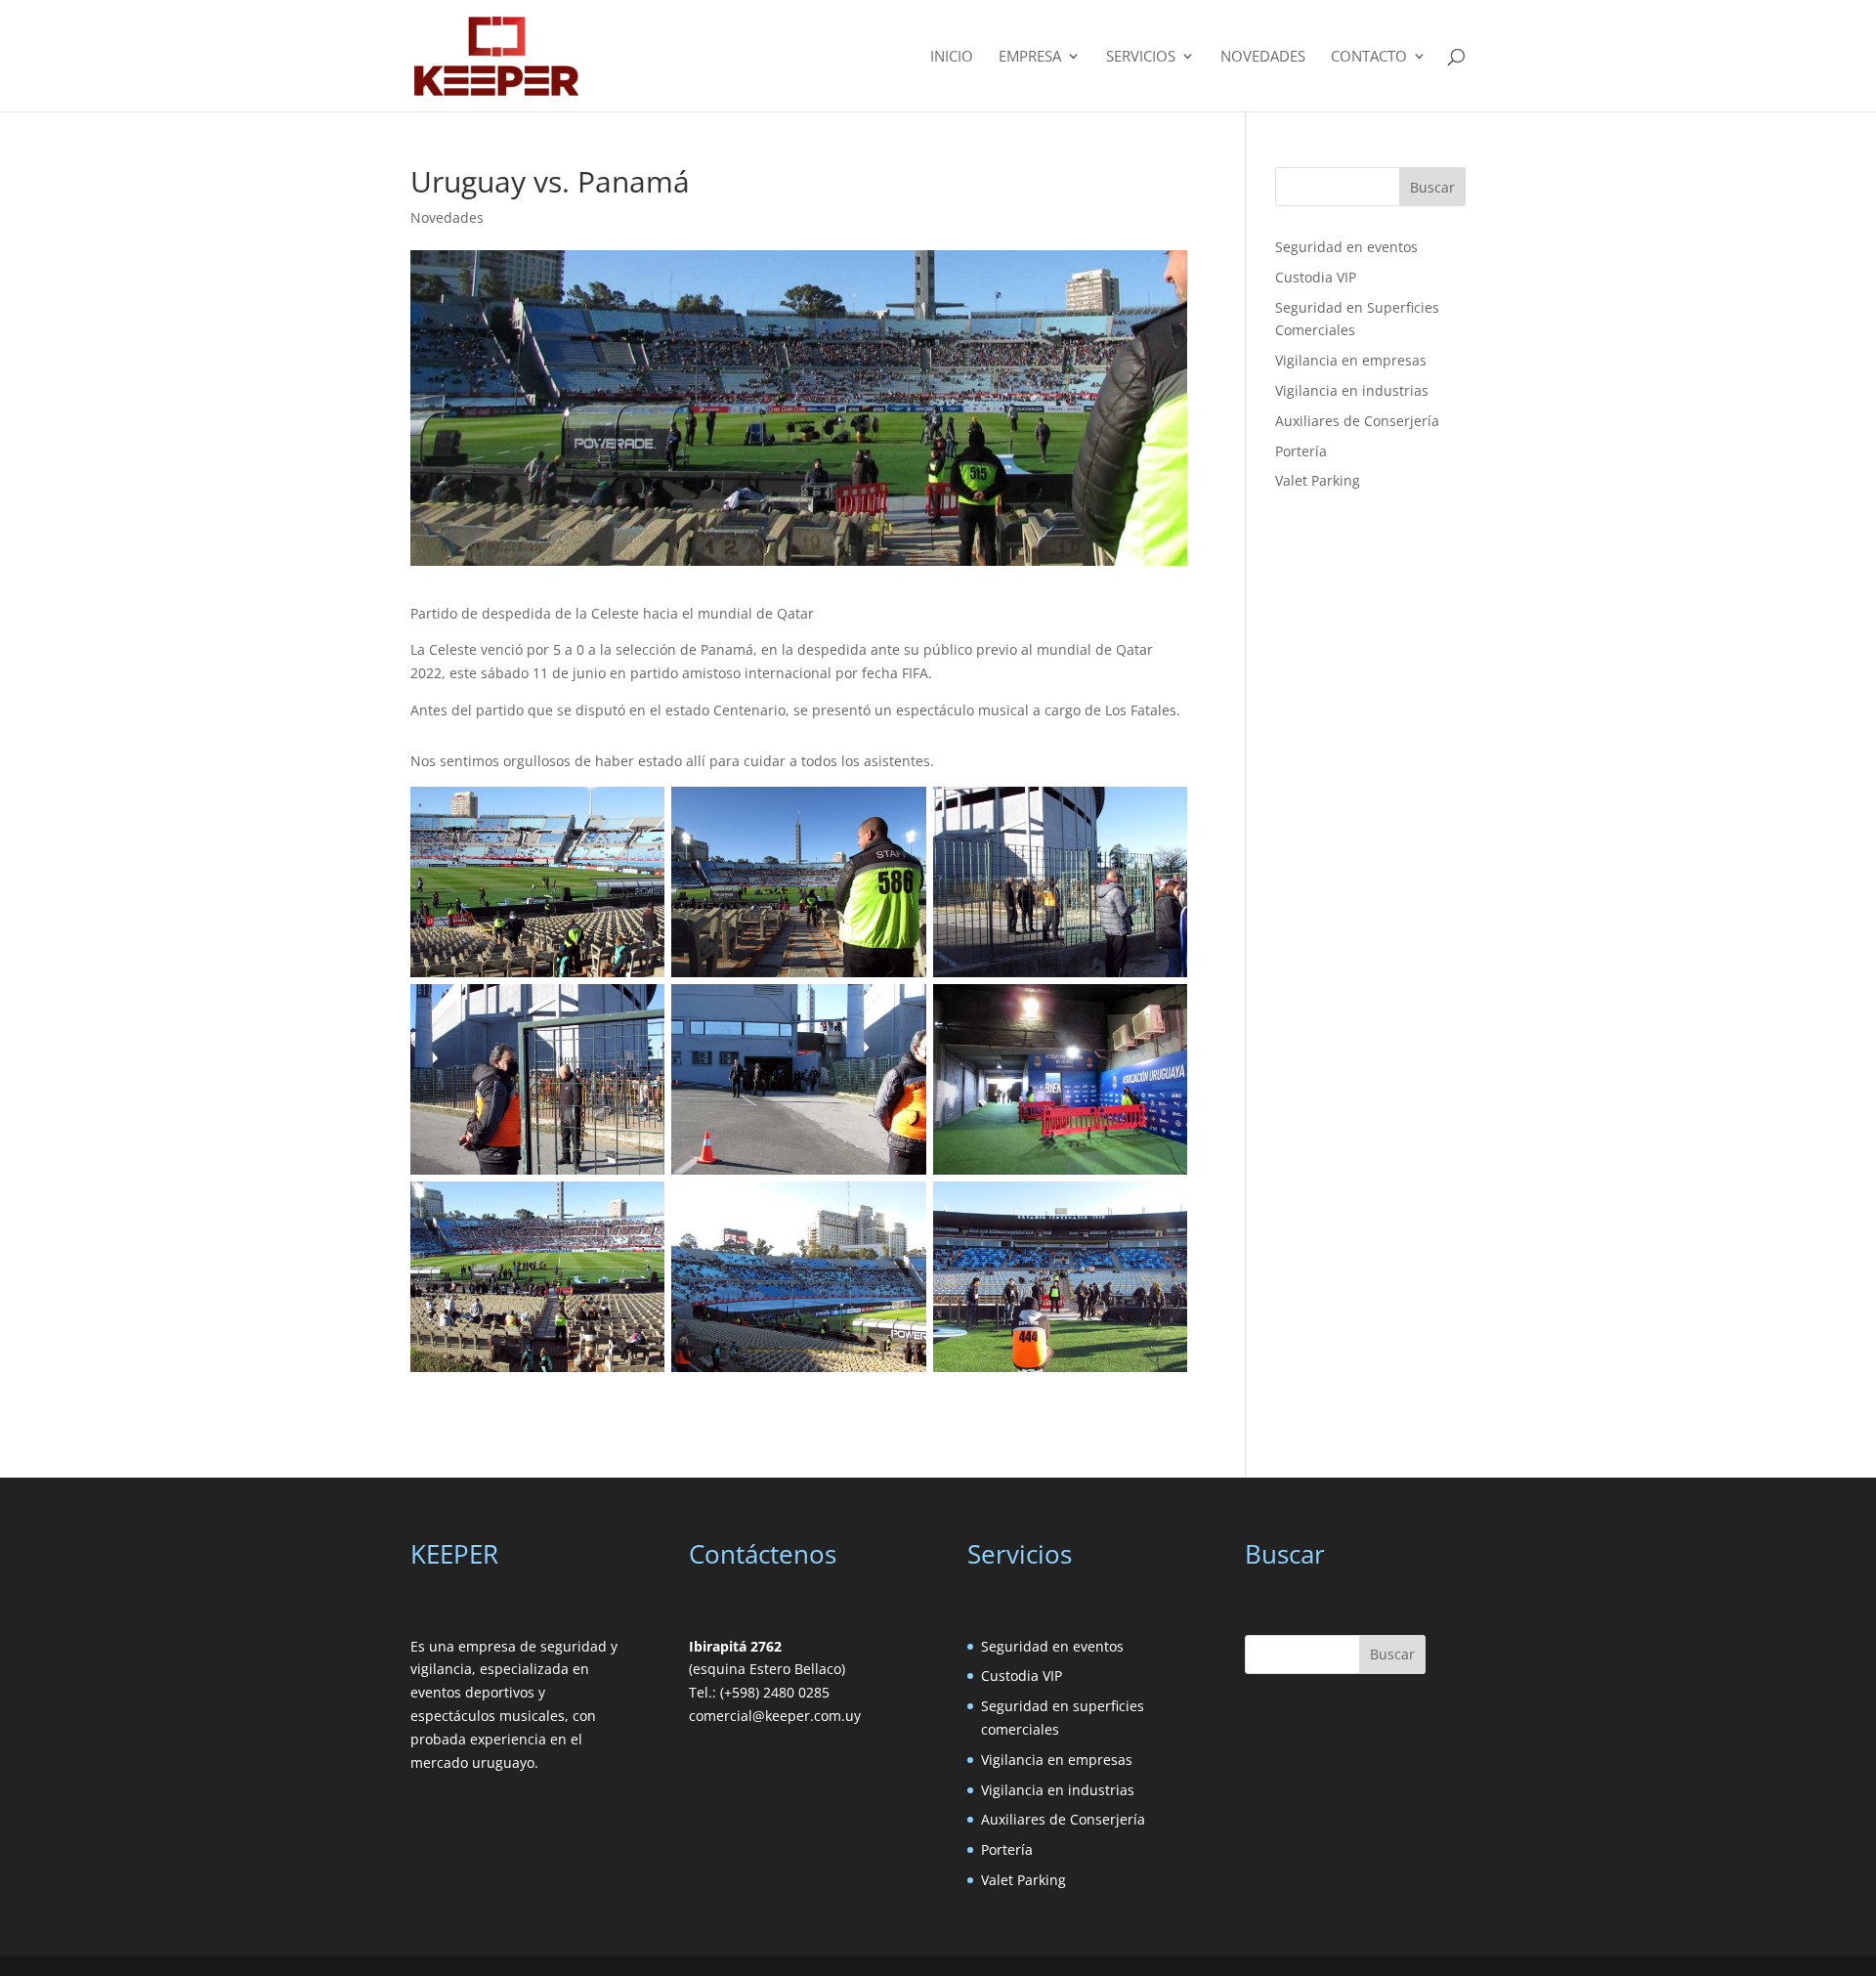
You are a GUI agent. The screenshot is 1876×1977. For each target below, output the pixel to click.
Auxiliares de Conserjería (1357, 421)
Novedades (1263, 57)
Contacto (1369, 57)
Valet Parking (1318, 480)
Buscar (1432, 187)
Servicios (1141, 57)
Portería (1301, 451)
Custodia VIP (1316, 277)
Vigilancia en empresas (1351, 360)
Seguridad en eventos (1346, 247)
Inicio (952, 57)
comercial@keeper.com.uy (775, 1716)
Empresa (1030, 57)
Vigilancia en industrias (1352, 390)
